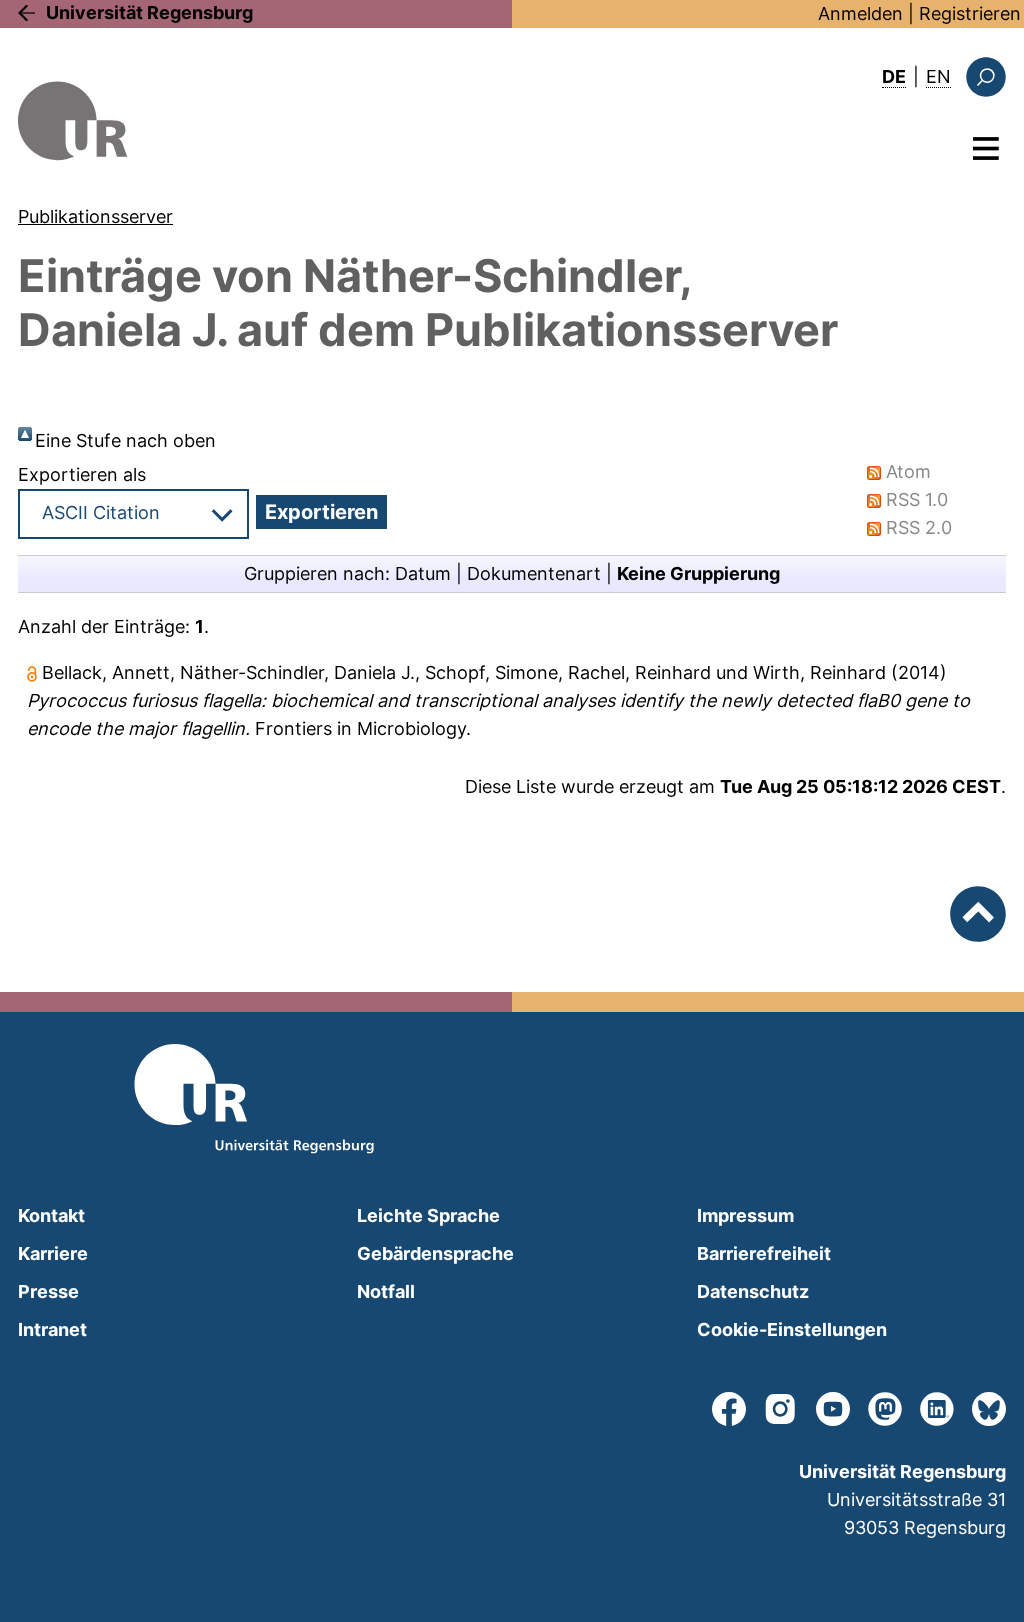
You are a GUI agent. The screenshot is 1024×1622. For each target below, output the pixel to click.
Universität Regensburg (149, 12)
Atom (908, 471)
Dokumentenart (534, 573)
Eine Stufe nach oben (125, 440)
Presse (48, 1291)
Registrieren (970, 13)
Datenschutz (753, 1291)
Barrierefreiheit (764, 1253)
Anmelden (860, 13)
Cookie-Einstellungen (792, 1329)
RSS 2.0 (919, 527)
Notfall (386, 1291)
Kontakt (51, 1215)
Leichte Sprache (428, 1215)
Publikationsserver (95, 216)
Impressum (745, 1215)
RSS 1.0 (917, 499)
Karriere (53, 1253)
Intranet (52, 1329)
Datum (423, 573)
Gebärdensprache (435, 1253)
